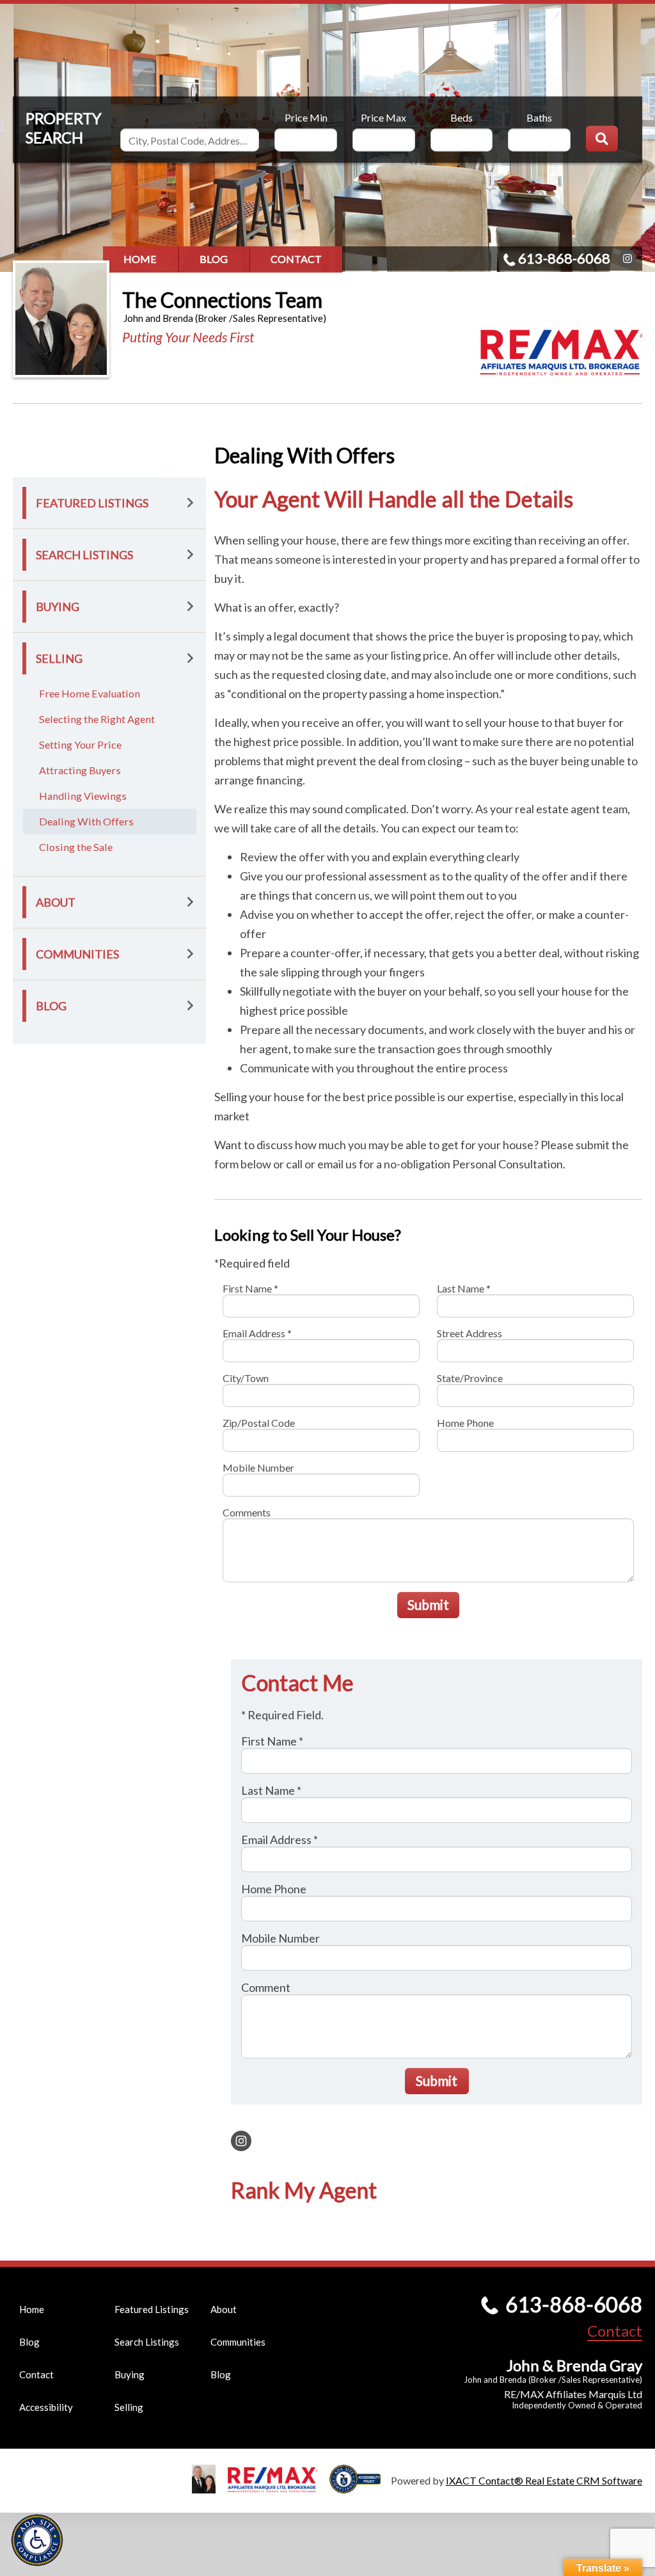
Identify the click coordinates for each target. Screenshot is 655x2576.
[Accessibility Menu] (37, 2540)
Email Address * (257, 1333)
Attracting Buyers (80, 770)
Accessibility (46, 2407)
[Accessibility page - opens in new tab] (360, 2487)
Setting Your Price (80, 744)
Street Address (470, 1333)
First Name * (250, 1288)
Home (140, 259)
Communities (77, 954)
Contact (296, 259)
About (56, 902)
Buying (58, 607)
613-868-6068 (564, 258)
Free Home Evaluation (90, 693)
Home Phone (465, 1423)
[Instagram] (627, 258)
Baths (539, 117)
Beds (462, 117)
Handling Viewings (83, 796)
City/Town (246, 1378)
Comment (266, 1987)
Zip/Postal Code (259, 1423)
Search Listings (84, 555)
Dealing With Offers (86, 821)
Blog (214, 259)
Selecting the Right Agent (97, 719)
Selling (59, 658)
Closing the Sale (76, 847)
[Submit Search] (602, 139)
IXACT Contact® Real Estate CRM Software (544, 2480)
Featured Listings (92, 503)
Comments (247, 1512)
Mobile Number (258, 1467)
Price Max (383, 117)
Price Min (306, 117)
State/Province (470, 1378)
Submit (428, 1604)
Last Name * (464, 1288)
